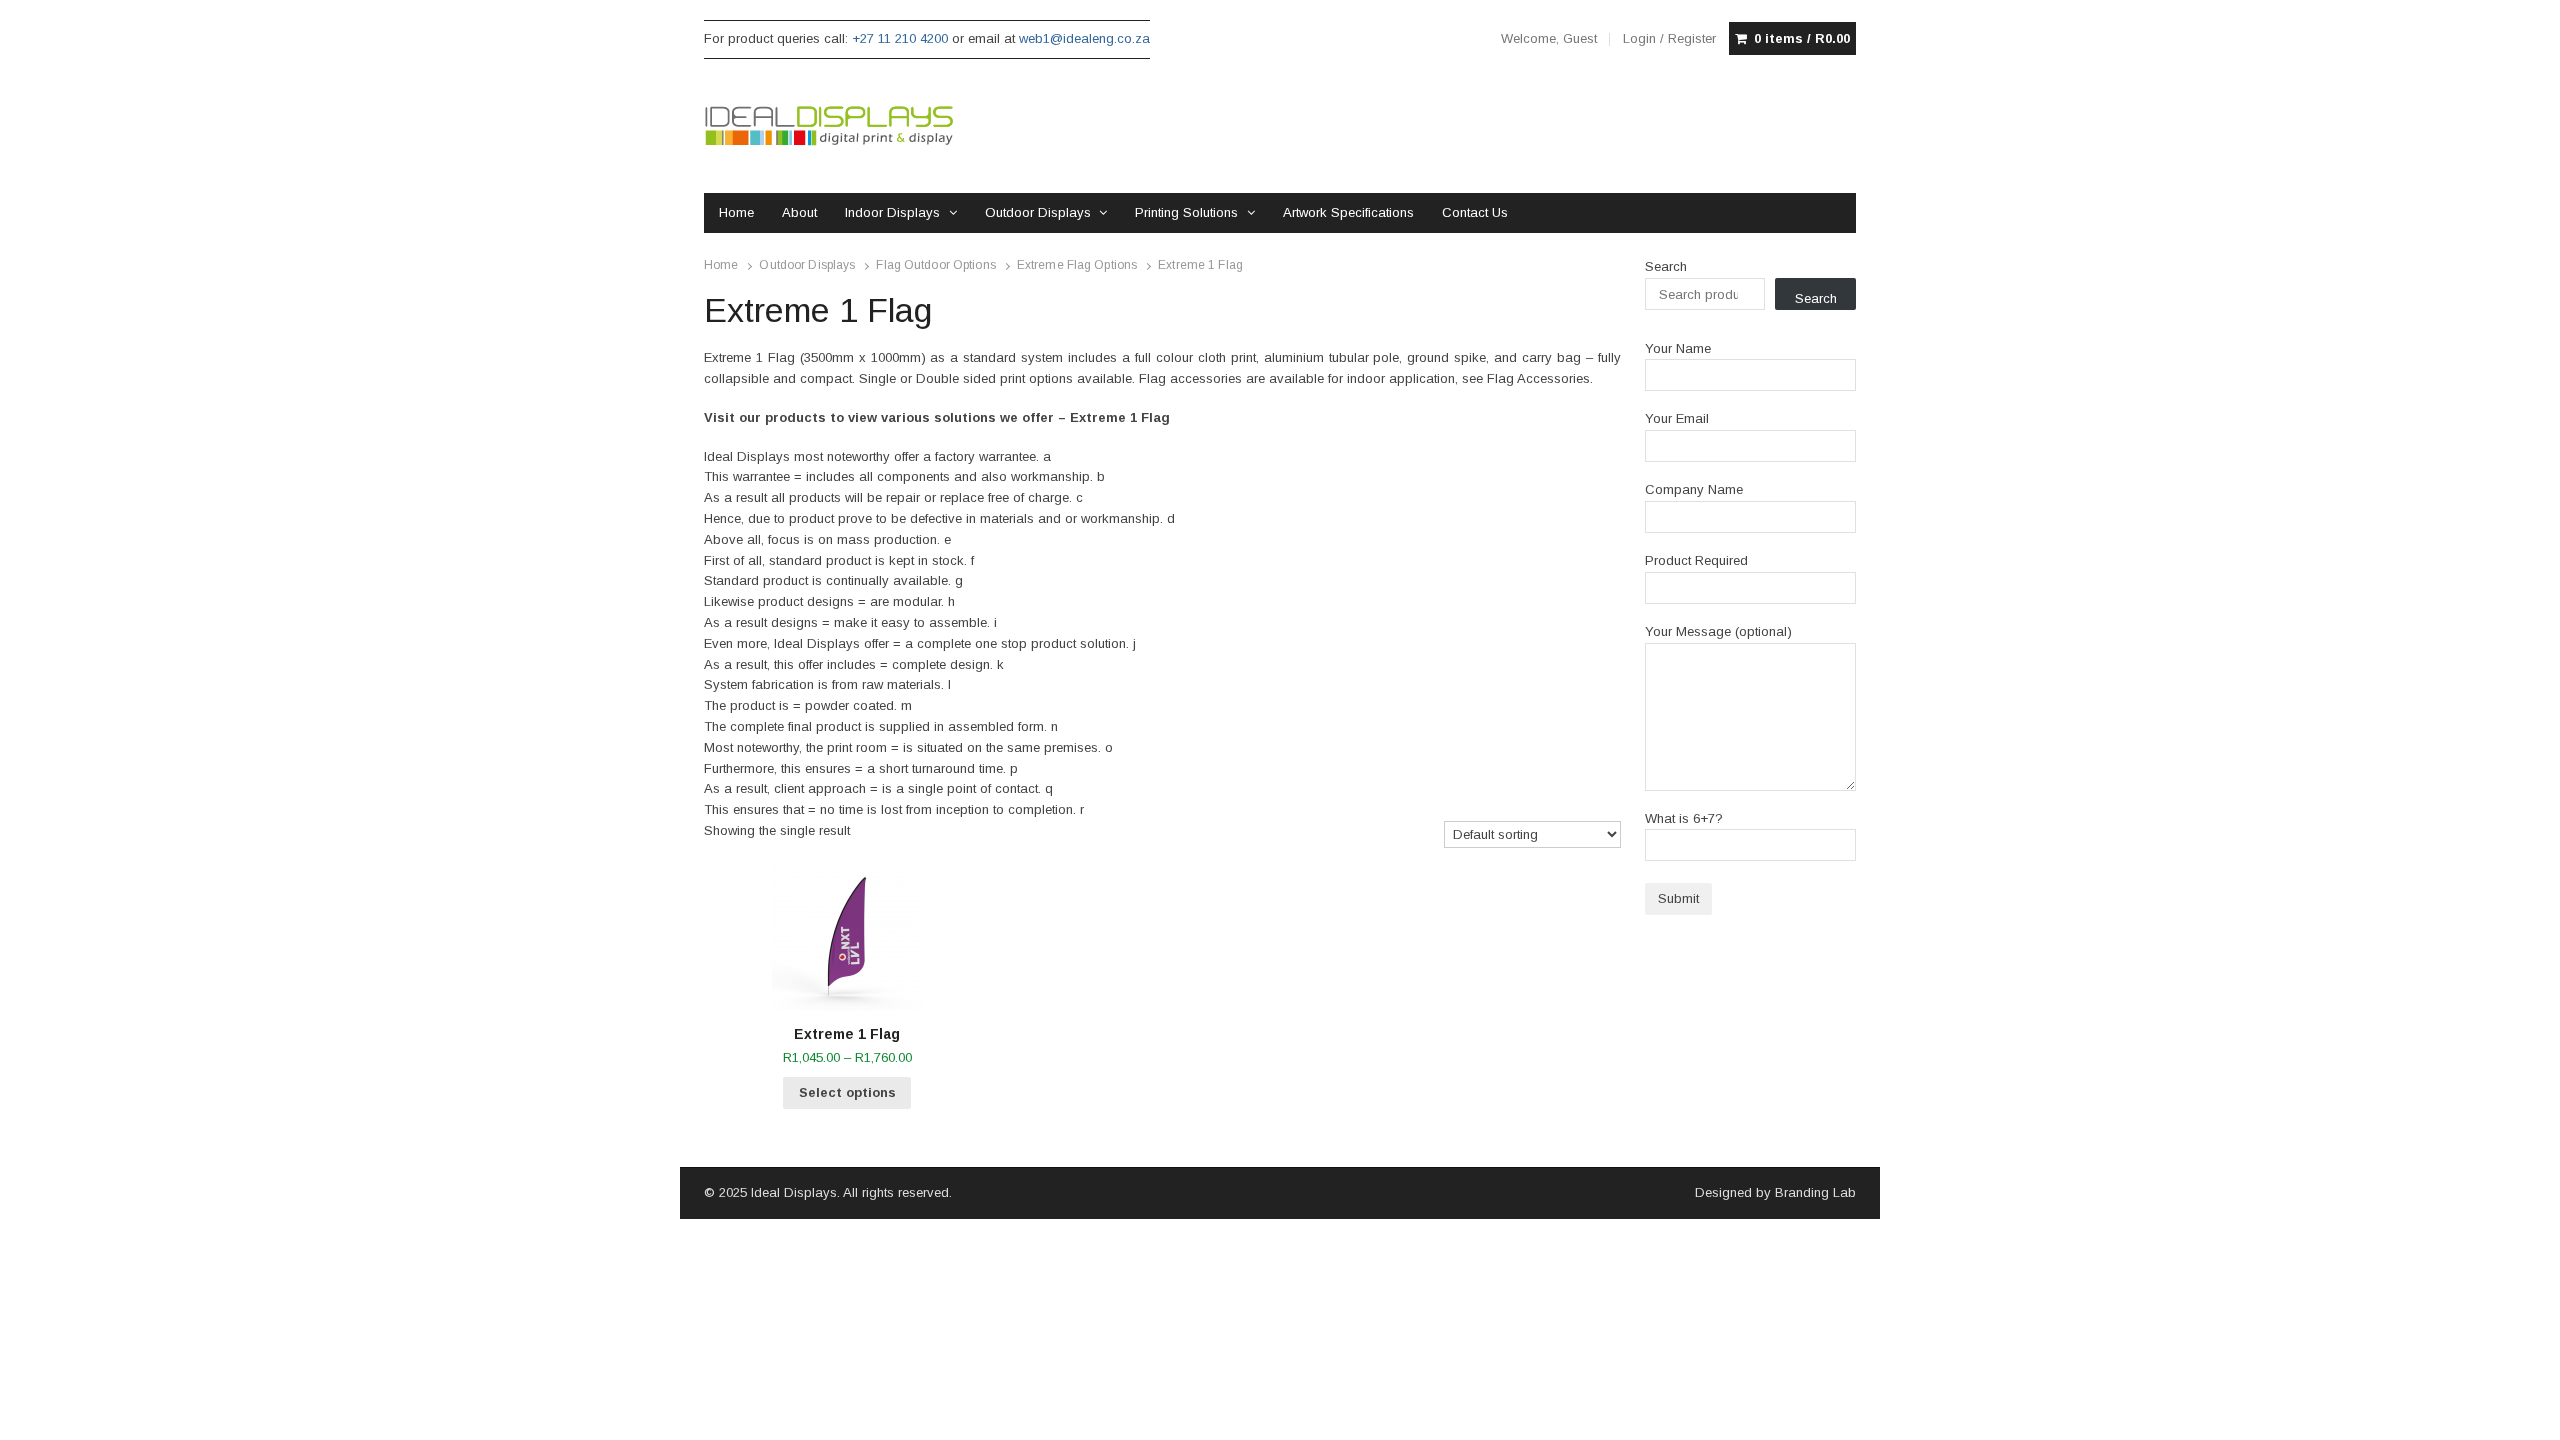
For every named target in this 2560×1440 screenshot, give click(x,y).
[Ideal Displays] (829, 126)
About (799, 212)
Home (736, 212)
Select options (847, 1092)
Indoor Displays (892, 212)
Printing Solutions (1186, 212)
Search (1666, 266)
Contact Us (1475, 212)
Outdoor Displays (1038, 212)
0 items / (1802, 38)
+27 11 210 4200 (900, 38)
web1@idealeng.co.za (1084, 38)
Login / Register (1669, 38)
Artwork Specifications (1348, 212)
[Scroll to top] (2522, 1412)
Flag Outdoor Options (935, 265)
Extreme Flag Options (1077, 265)
